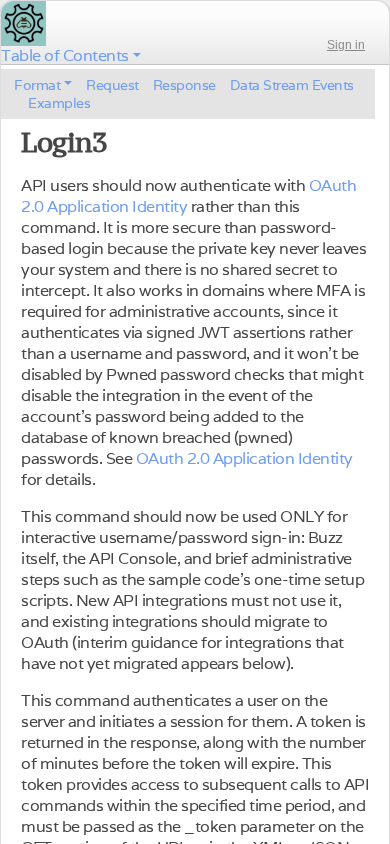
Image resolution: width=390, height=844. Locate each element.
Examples (59, 103)
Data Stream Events (292, 85)
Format (37, 85)
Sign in (346, 45)
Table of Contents (65, 55)
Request (112, 85)
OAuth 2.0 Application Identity (244, 458)
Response (184, 85)
